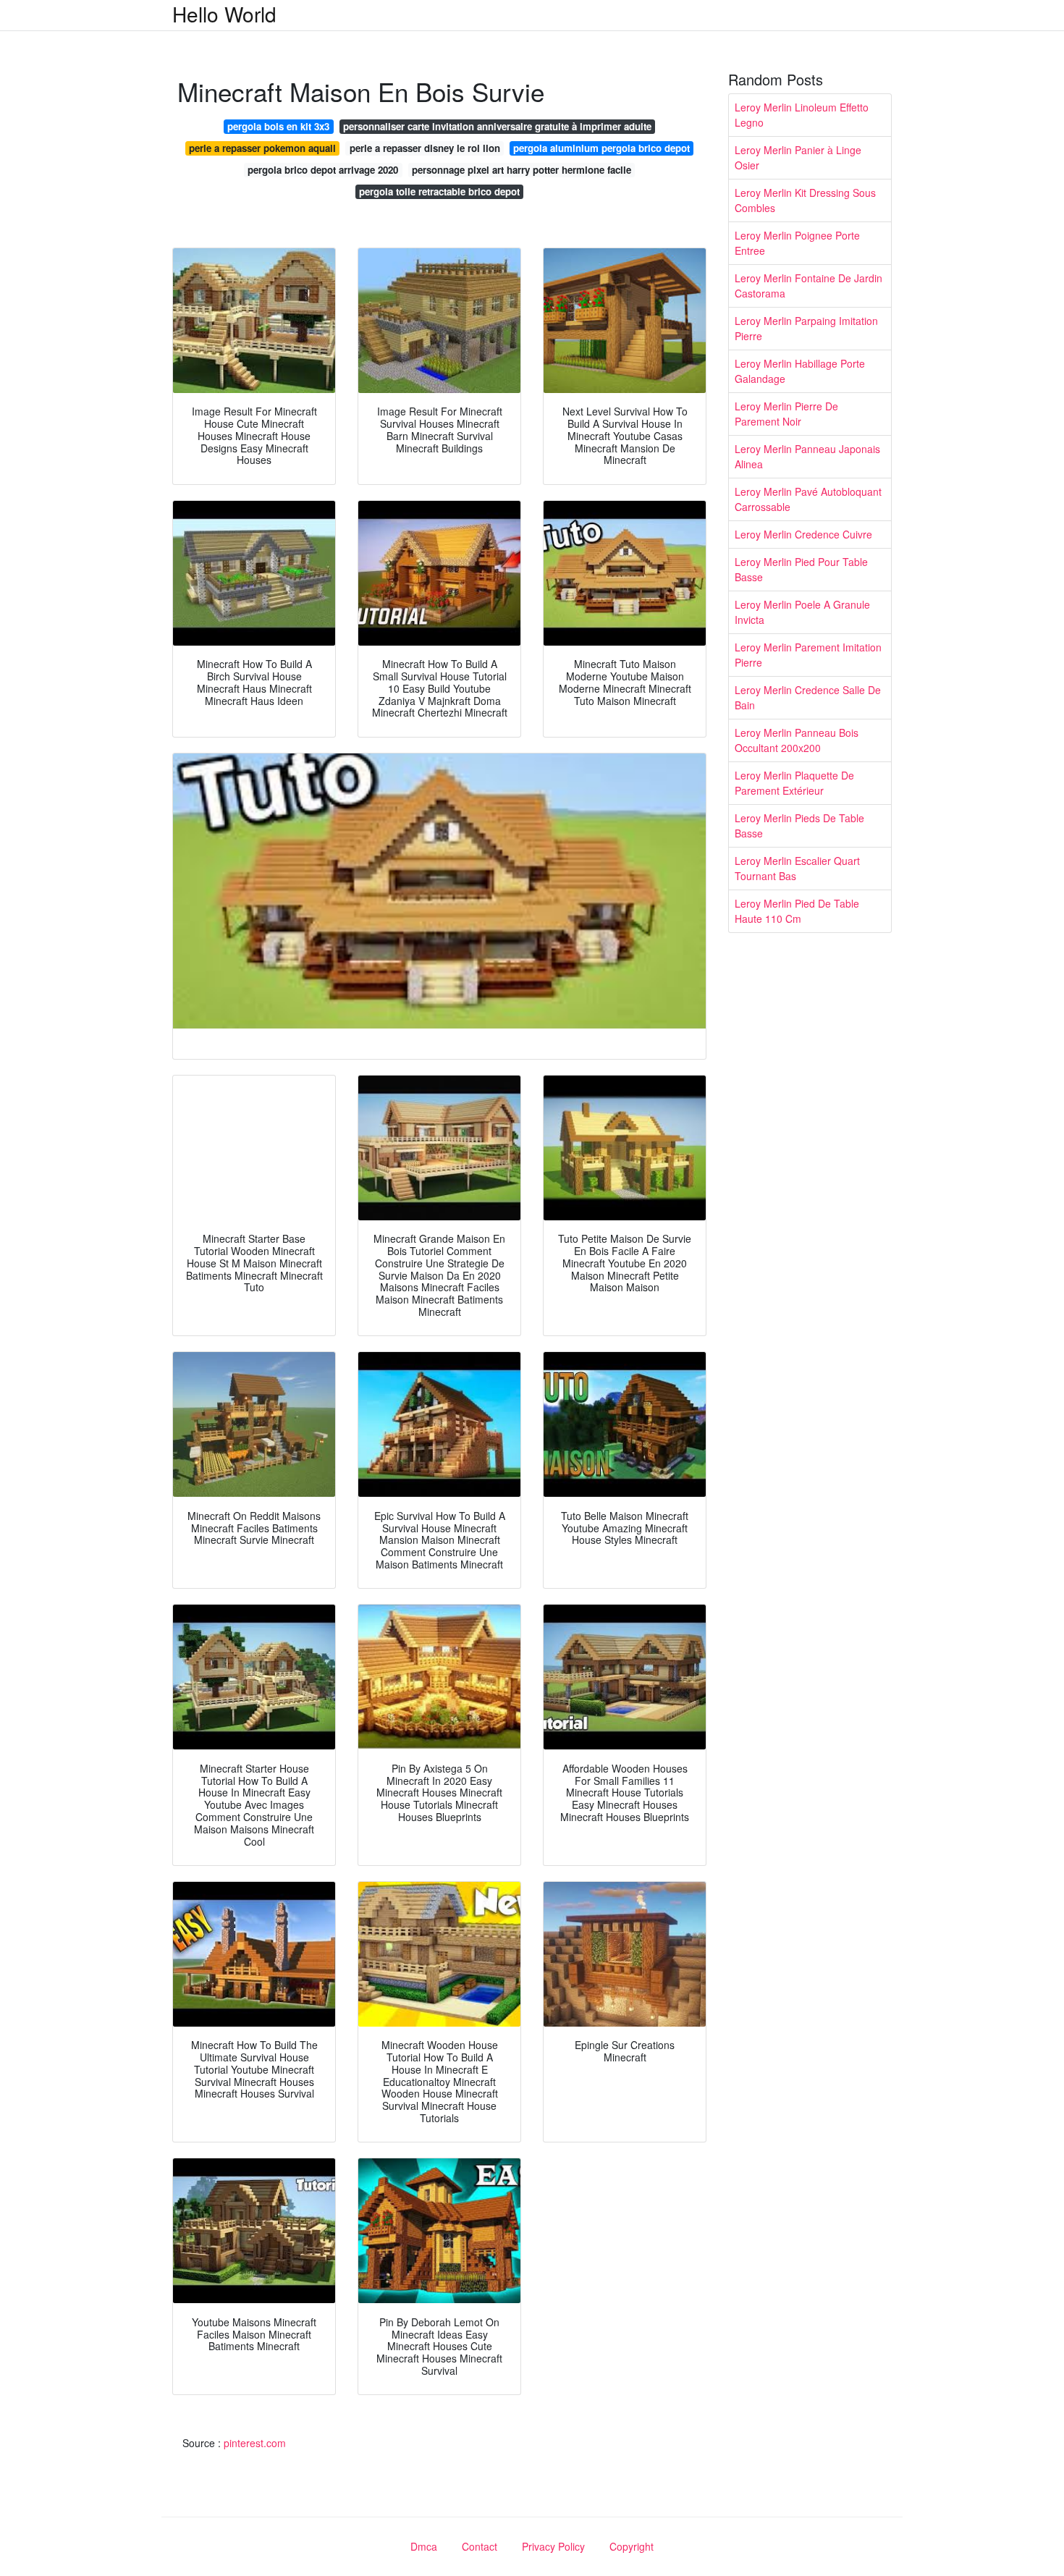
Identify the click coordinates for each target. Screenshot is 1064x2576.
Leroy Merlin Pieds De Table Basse (799, 825)
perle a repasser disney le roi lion (425, 148)
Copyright (632, 2546)
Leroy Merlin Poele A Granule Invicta (802, 612)
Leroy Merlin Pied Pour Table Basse (801, 569)
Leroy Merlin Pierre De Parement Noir (786, 414)
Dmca (424, 2546)
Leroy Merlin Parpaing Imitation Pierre (806, 328)
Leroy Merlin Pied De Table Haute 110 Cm (797, 911)
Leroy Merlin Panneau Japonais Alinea (807, 456)
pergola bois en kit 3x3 (278, 126)
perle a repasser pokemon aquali (262, 148)
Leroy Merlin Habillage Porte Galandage (800, 371)
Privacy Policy (553, 2546)
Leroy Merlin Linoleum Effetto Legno (802, 115)
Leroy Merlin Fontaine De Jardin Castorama (808, 286)
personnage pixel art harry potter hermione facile (522, 170)
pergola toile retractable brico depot (439, 191)
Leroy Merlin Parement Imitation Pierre (808, 655)
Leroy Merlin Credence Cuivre (803, 534)
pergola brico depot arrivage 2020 (323, 170)
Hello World (224, 14)
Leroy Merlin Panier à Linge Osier (798, 157)
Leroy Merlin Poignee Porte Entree (797, 243)
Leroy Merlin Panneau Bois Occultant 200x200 (797, 740)
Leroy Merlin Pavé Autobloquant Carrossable (808, 499)
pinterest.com (255, 2443)
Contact (480, 2546)
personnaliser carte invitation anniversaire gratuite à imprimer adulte (497, 126)
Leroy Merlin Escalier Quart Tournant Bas (797, 868)
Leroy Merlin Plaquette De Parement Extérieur (794, 783)
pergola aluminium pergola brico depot (601, 148)
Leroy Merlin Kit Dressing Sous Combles (805, 200)
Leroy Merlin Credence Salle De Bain (808, 697)
